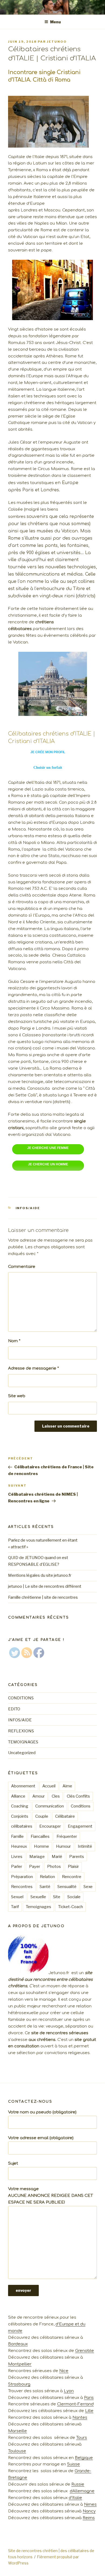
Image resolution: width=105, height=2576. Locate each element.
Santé (45, 1887)
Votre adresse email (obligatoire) (41, 2138)
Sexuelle (38, 1897)
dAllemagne (82, 2491)
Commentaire (22, 1267)
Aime (67, 1786)
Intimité (85, 1846)
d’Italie (75, 2498)
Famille (17, 1836)
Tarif (15, 1907)
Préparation (22, 1877)
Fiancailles (40, 1836)
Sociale (74, 1897)
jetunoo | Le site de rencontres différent (45, 1586)
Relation (47, 1877)
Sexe (88, 1887)
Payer (35, 1867)
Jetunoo (57, 42)
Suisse (73, 2464)
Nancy (89, 2511)
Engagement (80, 1826)
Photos (54, 1867)
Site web (17, 1396)
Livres (17, 1857)
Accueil (49, 1786)
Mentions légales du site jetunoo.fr (40, 1575)
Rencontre (72, 1877)
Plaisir (73, 1867)
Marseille (17, 2431)
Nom (14, 1341)
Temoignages (38, 1907)
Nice (64, 2371)
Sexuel (17, 1897)
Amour (38, 1796)
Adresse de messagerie (34, 1368)
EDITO (14, 1709)
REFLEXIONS (21, 1731)
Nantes (80, 2418)
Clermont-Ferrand (75, 2404)
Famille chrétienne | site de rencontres (43, 1597)
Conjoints (20, 1816)
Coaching (20, 1806)
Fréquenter (67, 1836)
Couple (42, 1816)
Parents (77, 1857)
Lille (89, 2411)
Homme (41, 1846)
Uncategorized (22, 1753)
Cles (56, 1796)
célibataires (22, 1826)
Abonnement (23, 1786)
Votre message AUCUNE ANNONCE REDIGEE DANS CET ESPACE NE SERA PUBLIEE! (50, 2196)
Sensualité (67, 1887)
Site (57, 1897)
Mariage (37, 1857)
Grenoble (85, 2351)
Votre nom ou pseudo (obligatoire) (42, 2112)
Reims (89, 2518)
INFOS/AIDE (28, 1208)
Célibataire (65, 1816)
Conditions (81, 1806)
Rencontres (22, 1887)
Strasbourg (19, 2384)
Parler (17, 1867)
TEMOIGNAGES (23, 1742)
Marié (57, 1857)
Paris (89, 2398)
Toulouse (17, 2451)
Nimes (90, 2504)
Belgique (84, 2458)
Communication (50, 1806)
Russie (78, 2484)
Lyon (69, 2391)
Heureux (19, 1846)
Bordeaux (18, 2344)
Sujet (13, 2163)
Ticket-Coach (71, 1907)
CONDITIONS (21, 1698)
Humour (63, 1846)
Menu (55, 22)
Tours (82, 2438)
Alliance (18, 1796)
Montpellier (20, 2364)
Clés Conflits (78, 1796)
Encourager (50, 1826)
